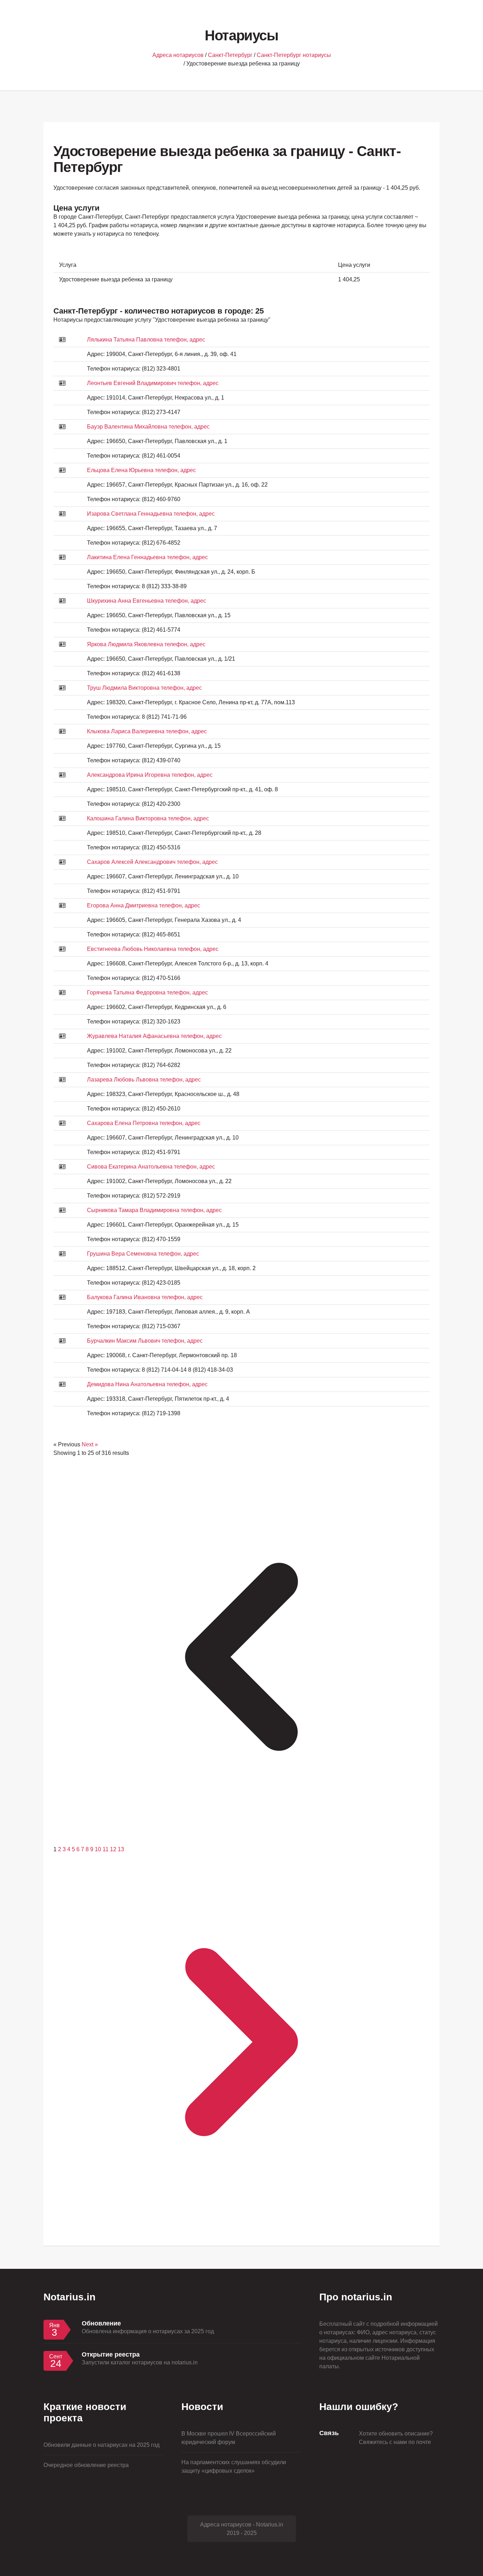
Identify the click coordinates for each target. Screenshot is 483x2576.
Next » (90, 1444)
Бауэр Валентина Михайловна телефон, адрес (148, 427)
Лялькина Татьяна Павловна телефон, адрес (146, 340)
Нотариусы (241, 35)
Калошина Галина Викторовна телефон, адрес (148, 818)
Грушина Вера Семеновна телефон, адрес (143, 1254)
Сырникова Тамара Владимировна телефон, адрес (154, 1210)
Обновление (101, 2323)
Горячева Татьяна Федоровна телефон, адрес (147, 992)
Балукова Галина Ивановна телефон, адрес (145, 1297)
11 (106, 1849)
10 (99, 1849)
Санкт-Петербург (230, 55)
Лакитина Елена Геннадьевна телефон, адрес (147, 557)
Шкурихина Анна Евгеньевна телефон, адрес (147, 601)
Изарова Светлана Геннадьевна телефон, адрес (151, 514)
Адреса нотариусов (178, 55)
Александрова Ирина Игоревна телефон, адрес (150, 775)
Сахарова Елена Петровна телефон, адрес (144, 1123)
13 (121, 1849)
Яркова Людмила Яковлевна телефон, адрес (146, 644)
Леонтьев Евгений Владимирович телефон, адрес (153, 383)
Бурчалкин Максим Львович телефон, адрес (145, 1341)
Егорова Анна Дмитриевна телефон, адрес (144, 905)
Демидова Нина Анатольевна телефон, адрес (147, 1384)
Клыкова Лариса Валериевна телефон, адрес (147, 731)
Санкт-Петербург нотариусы (294, 55)
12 (114, 1849)
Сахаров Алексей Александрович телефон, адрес (152, 862)
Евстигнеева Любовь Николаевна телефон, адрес (153, 949)
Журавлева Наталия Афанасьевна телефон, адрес (154, 1036)
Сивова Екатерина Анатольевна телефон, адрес (151, 1167)
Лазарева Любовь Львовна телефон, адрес (144, 1080)
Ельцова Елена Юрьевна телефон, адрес (141, 470)
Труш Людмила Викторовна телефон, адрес (144, 688)
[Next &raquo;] (241, 2228)
